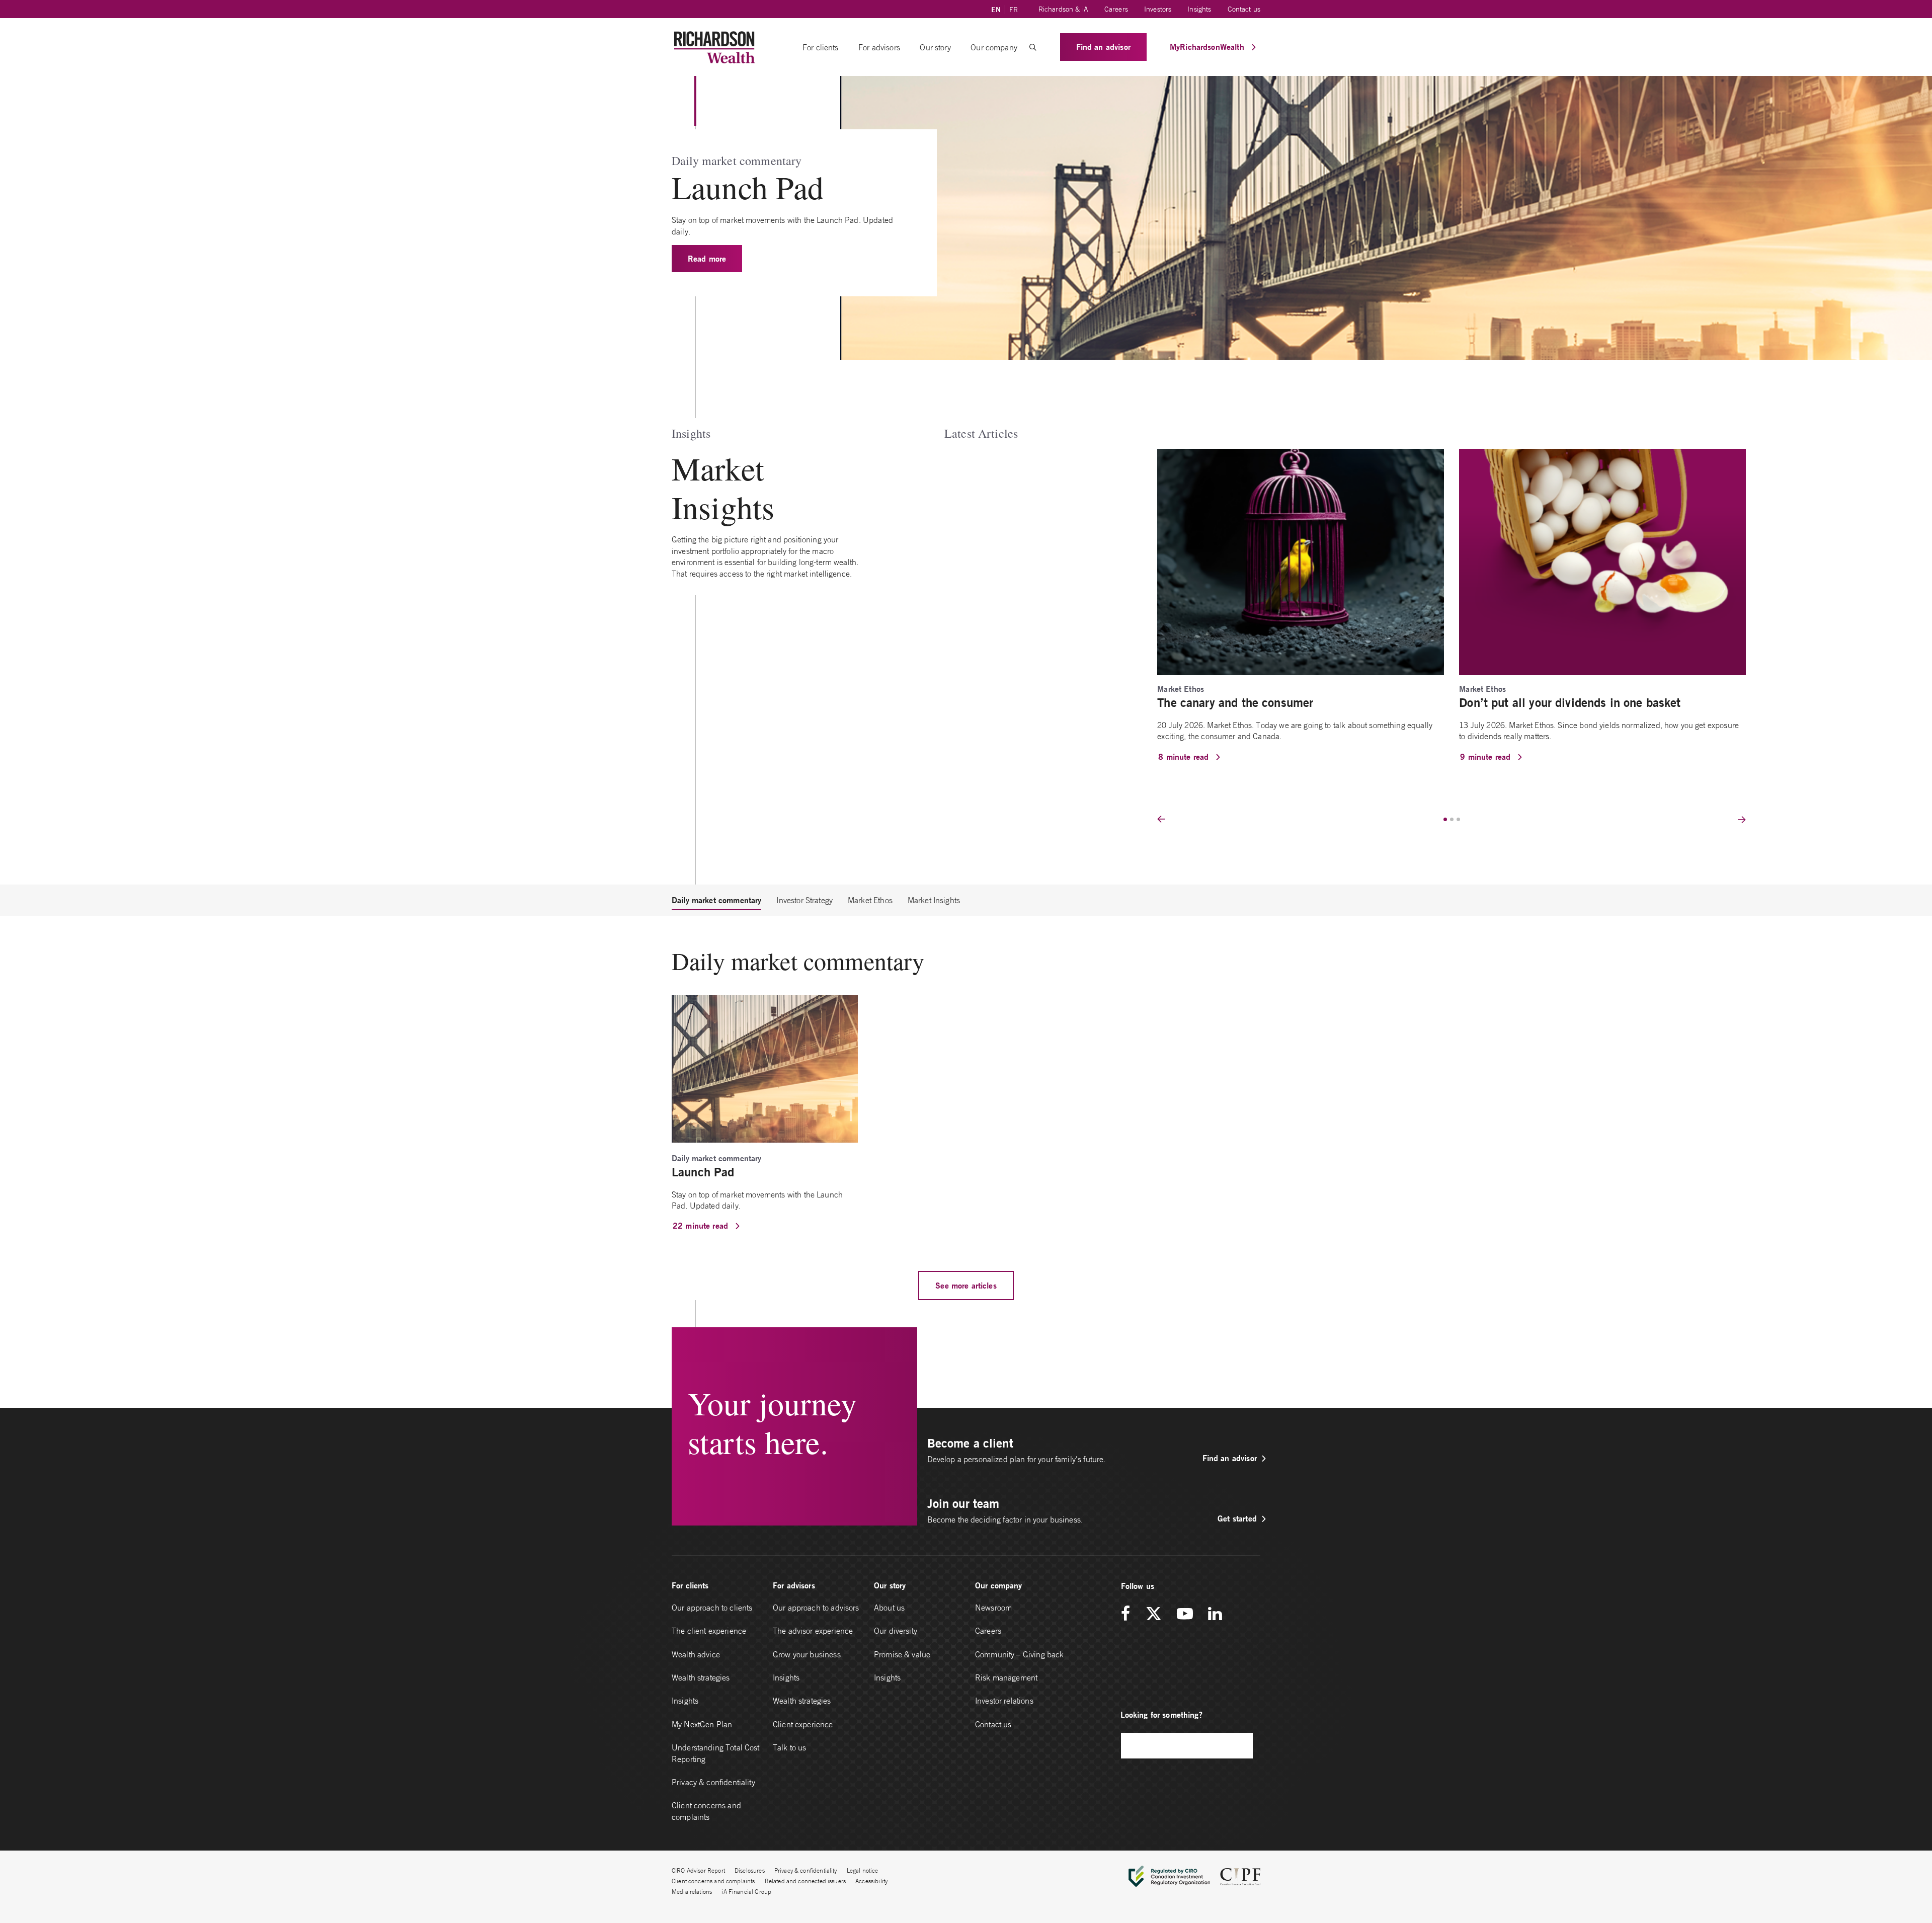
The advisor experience (813, 1631)
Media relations (692, 1892)
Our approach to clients (712, 1608)
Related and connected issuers (805, 1881)
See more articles (966, 1285)
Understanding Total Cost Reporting (716, 1753)
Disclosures (750, 1870)
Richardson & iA (1063, 9)
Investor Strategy (804, 900)
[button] (1033, 47)
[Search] (1240, 1746)
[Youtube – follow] (1185, 1614)
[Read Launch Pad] (765, 1068)
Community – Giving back (1019, 1654)
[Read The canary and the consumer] (1301, 561)
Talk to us (790, 1747)
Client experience (803, 1724)
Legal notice (863, 1870)
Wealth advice (696, 1654)
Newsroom (993, 1608)
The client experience (709, 1631)
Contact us (1244, 9)
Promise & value (902, 1654)
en (996, 10)
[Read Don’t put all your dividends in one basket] (1602, 561)
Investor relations (1004, 1701)
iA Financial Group (746, 1892)
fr (1014, 10)
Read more (707, 258)
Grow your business (807, 1654)
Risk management (1006, 1677)
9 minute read (1486, 756)
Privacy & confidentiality (713, 1782)
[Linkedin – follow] (1215, 1614)
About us (889, 1608)
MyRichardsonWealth (1208, 47)
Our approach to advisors (816, 1608)
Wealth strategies (701, 1677)
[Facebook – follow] (1129, 1614)
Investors (1158, 9)
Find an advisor (1103, 47)
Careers (1116, 9)
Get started (1237, 1518)
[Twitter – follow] (1154, 1614)
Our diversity (896, 1631)
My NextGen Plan (702, 1724)
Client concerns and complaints (706, 1811)
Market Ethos (870, 900)
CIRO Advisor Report (698, 1870)
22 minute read (702, 1225)
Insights (1199, 9)
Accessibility (871, 1881)
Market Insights (934, 900)
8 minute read (1185, 756)
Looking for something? (1161, 1714)
